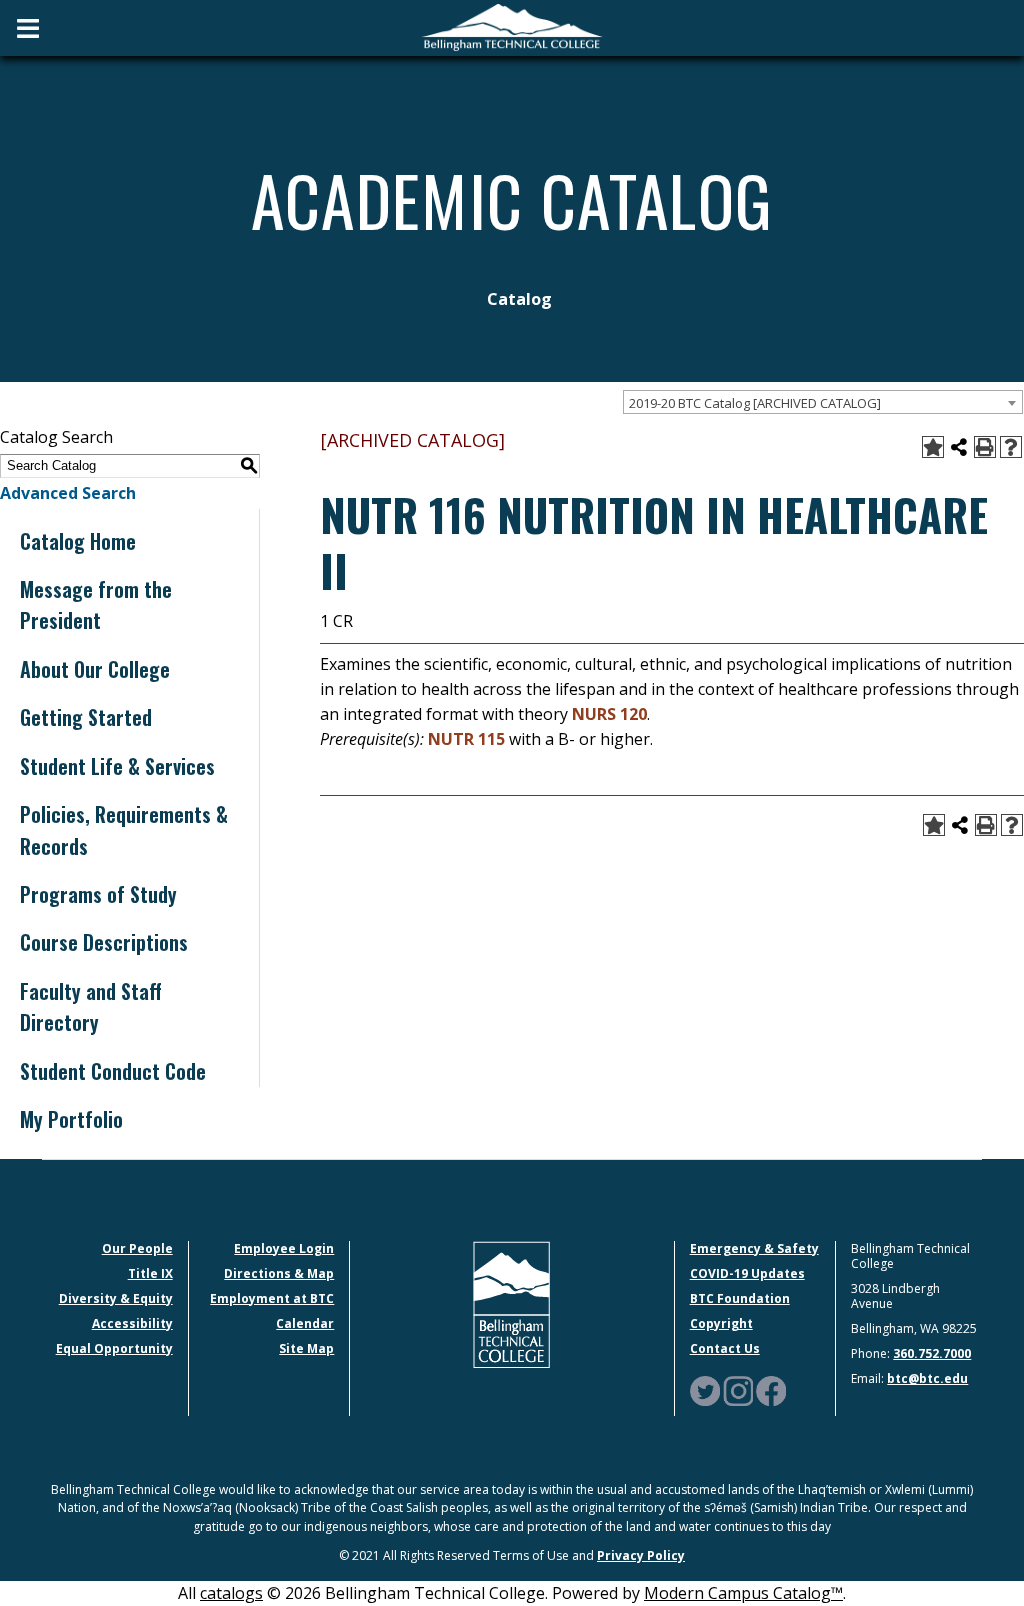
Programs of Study (98, 894)
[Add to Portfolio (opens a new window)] (933, 447)
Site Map (306, 1348)
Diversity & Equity (116, 1298)
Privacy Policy (641, 1555)
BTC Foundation (740, 1298)
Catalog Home (78, 541)
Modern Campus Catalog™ (743, 1593)
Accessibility (132, 1323)
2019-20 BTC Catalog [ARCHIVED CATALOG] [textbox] (755, 403)
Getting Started (86, 717)
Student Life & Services (117, 766)
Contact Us (725, 1348)
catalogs (231, 1593)
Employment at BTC (272, 1298)
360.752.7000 (932, 1353)
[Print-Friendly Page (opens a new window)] (985, 447)
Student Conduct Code (113, 1071)
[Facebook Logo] (771, 1389)
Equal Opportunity (114, 1348)
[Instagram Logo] (738, 1389)
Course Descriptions (104, 942)
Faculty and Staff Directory (91, 1006)
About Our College (95, 669)
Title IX (150, 1273)
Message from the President (96, 604)
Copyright (721, 1323)
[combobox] (823, 402)
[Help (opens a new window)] (1011, 447)
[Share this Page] (959, 447)
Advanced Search (68, 493)
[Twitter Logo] (705, 1389)
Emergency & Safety (754, 1248)
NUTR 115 (466, 739)
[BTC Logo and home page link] (512, 28)
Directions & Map (279, 1273)
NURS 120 (609, 714)
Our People (137, 1248)
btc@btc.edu (927, 1378)
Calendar (305, 1323)
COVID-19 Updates (747, 1273)
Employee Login (284, 1248)
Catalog (519, 299)
